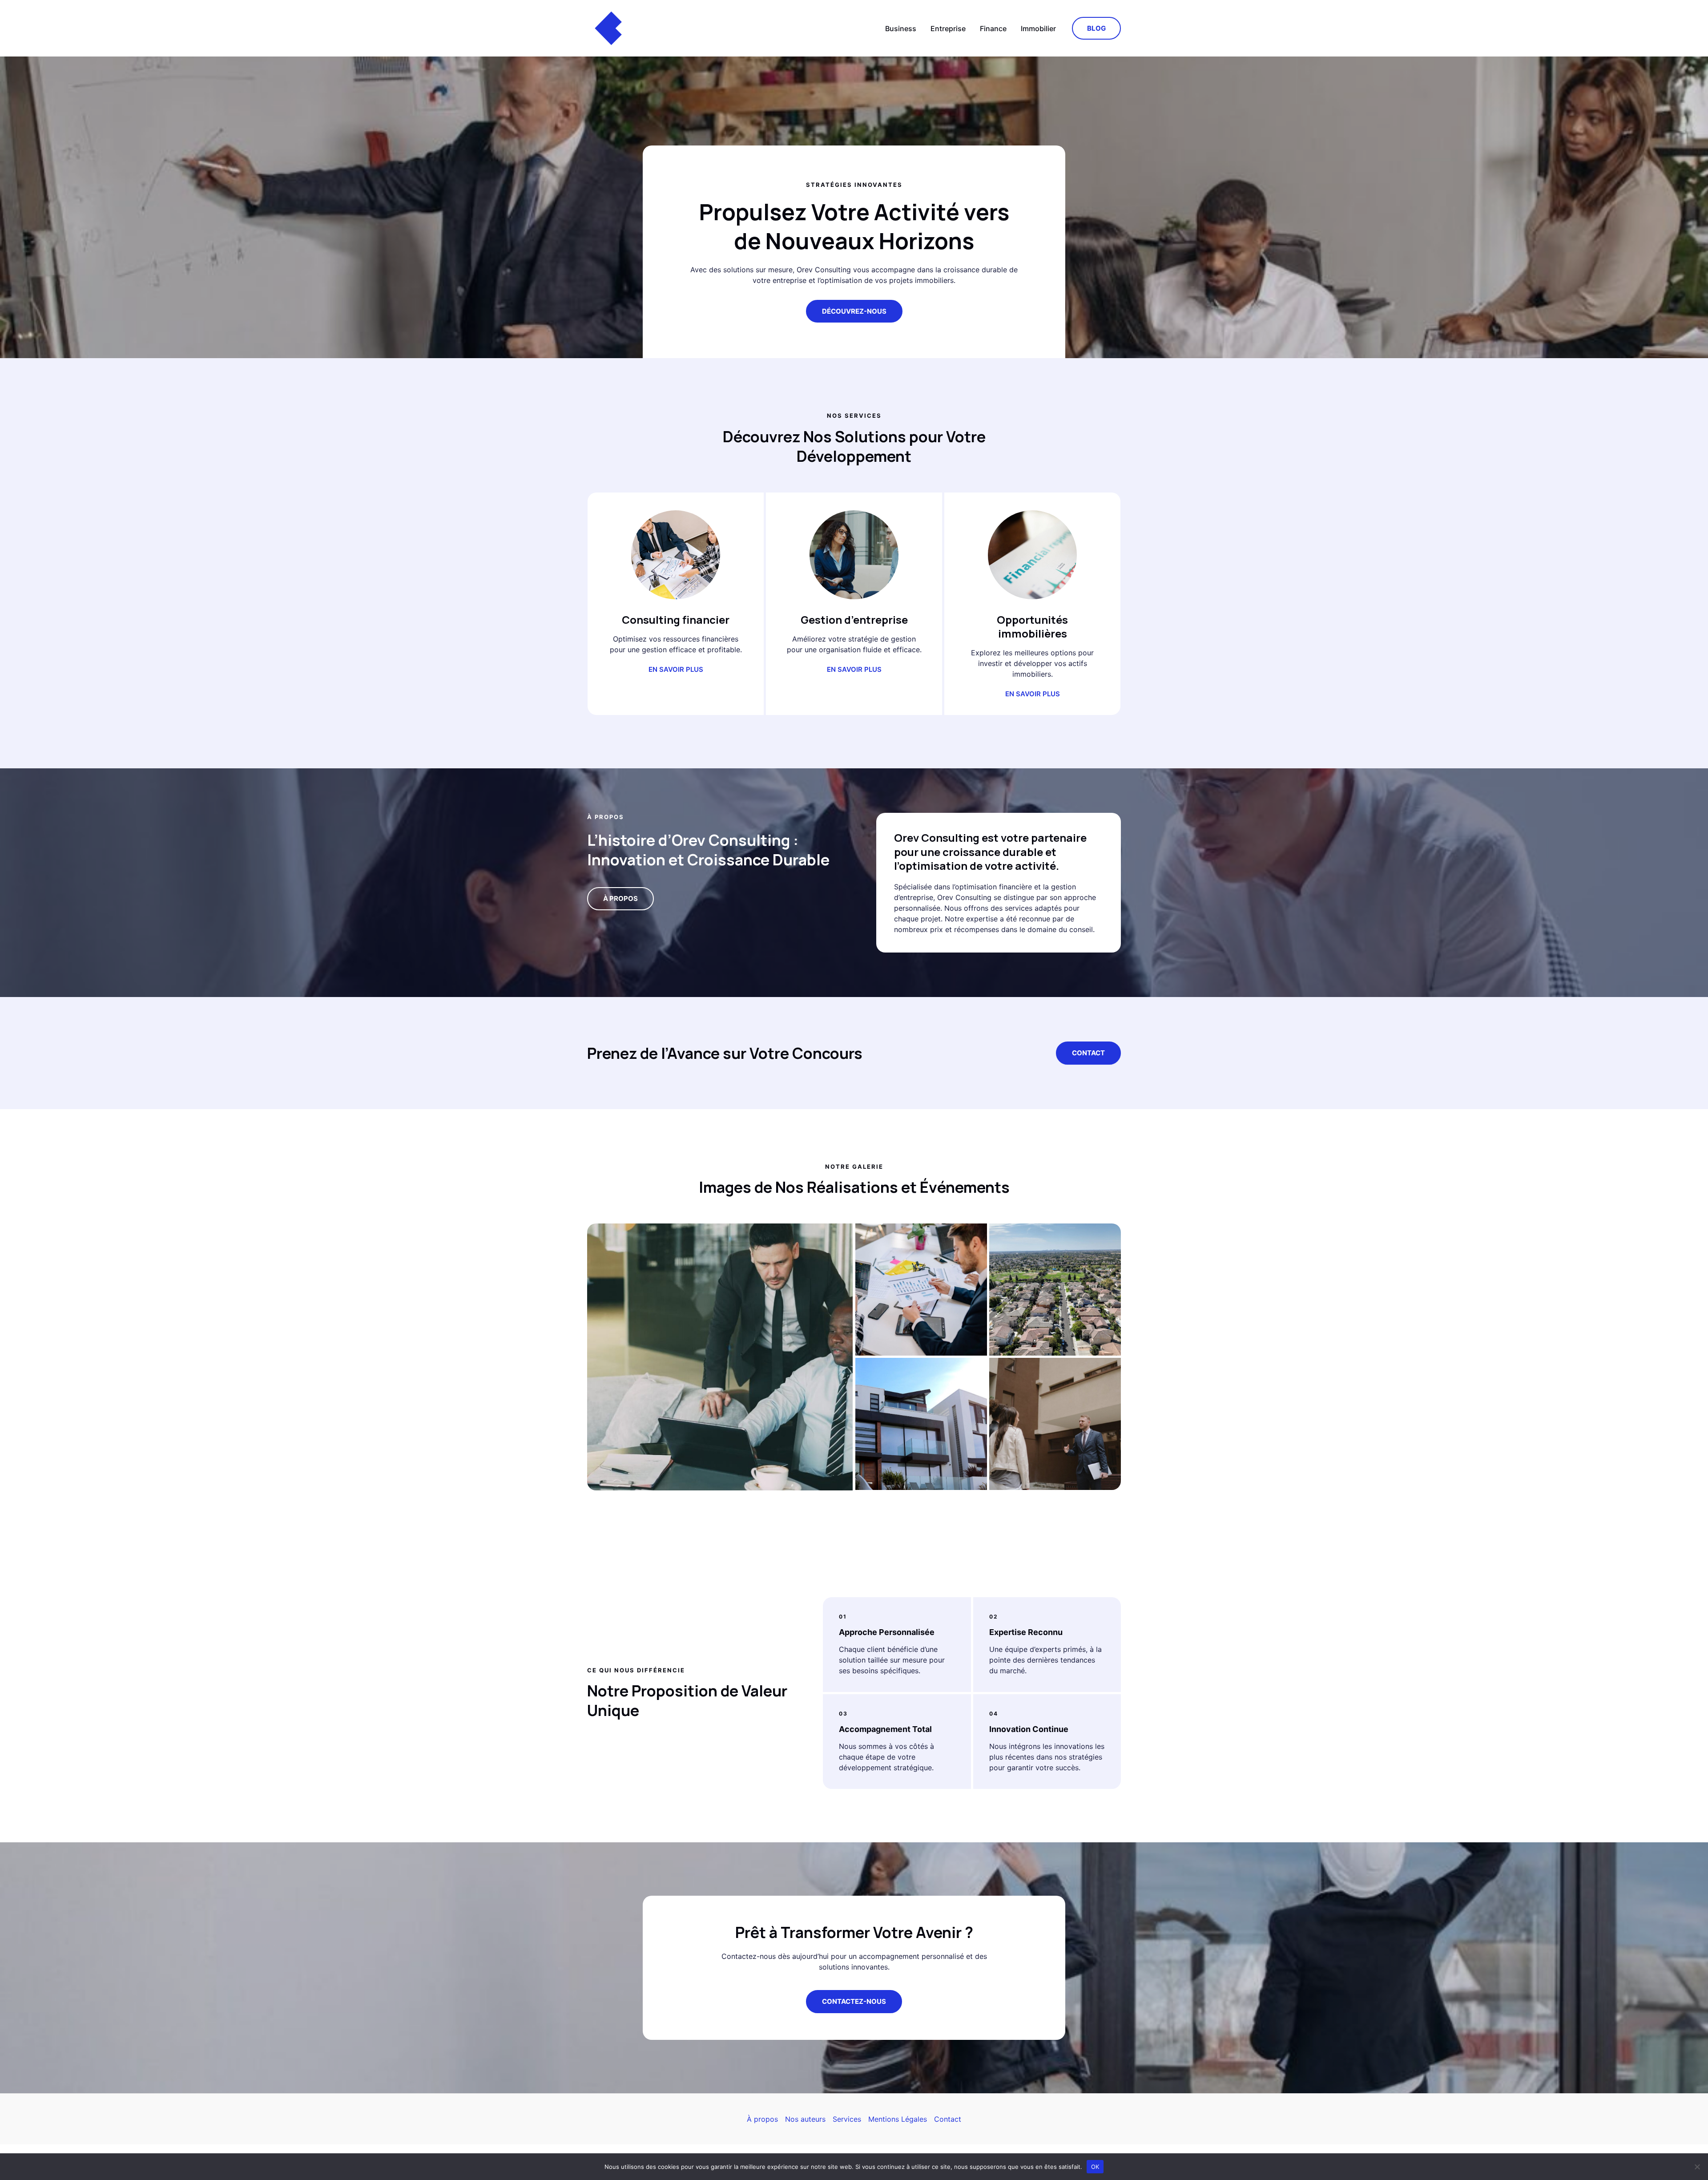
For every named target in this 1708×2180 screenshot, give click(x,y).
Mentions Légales (898, 2119)
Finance (993, 28)
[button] (1096, 28)
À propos (762, 2119)
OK (1095, 2166)
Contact (1088, 1053)
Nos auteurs (805, 2119)
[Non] (1697, 2167)
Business (901, 28)
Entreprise (948, 28)
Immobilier (1038, 28)
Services (847, 2119)
